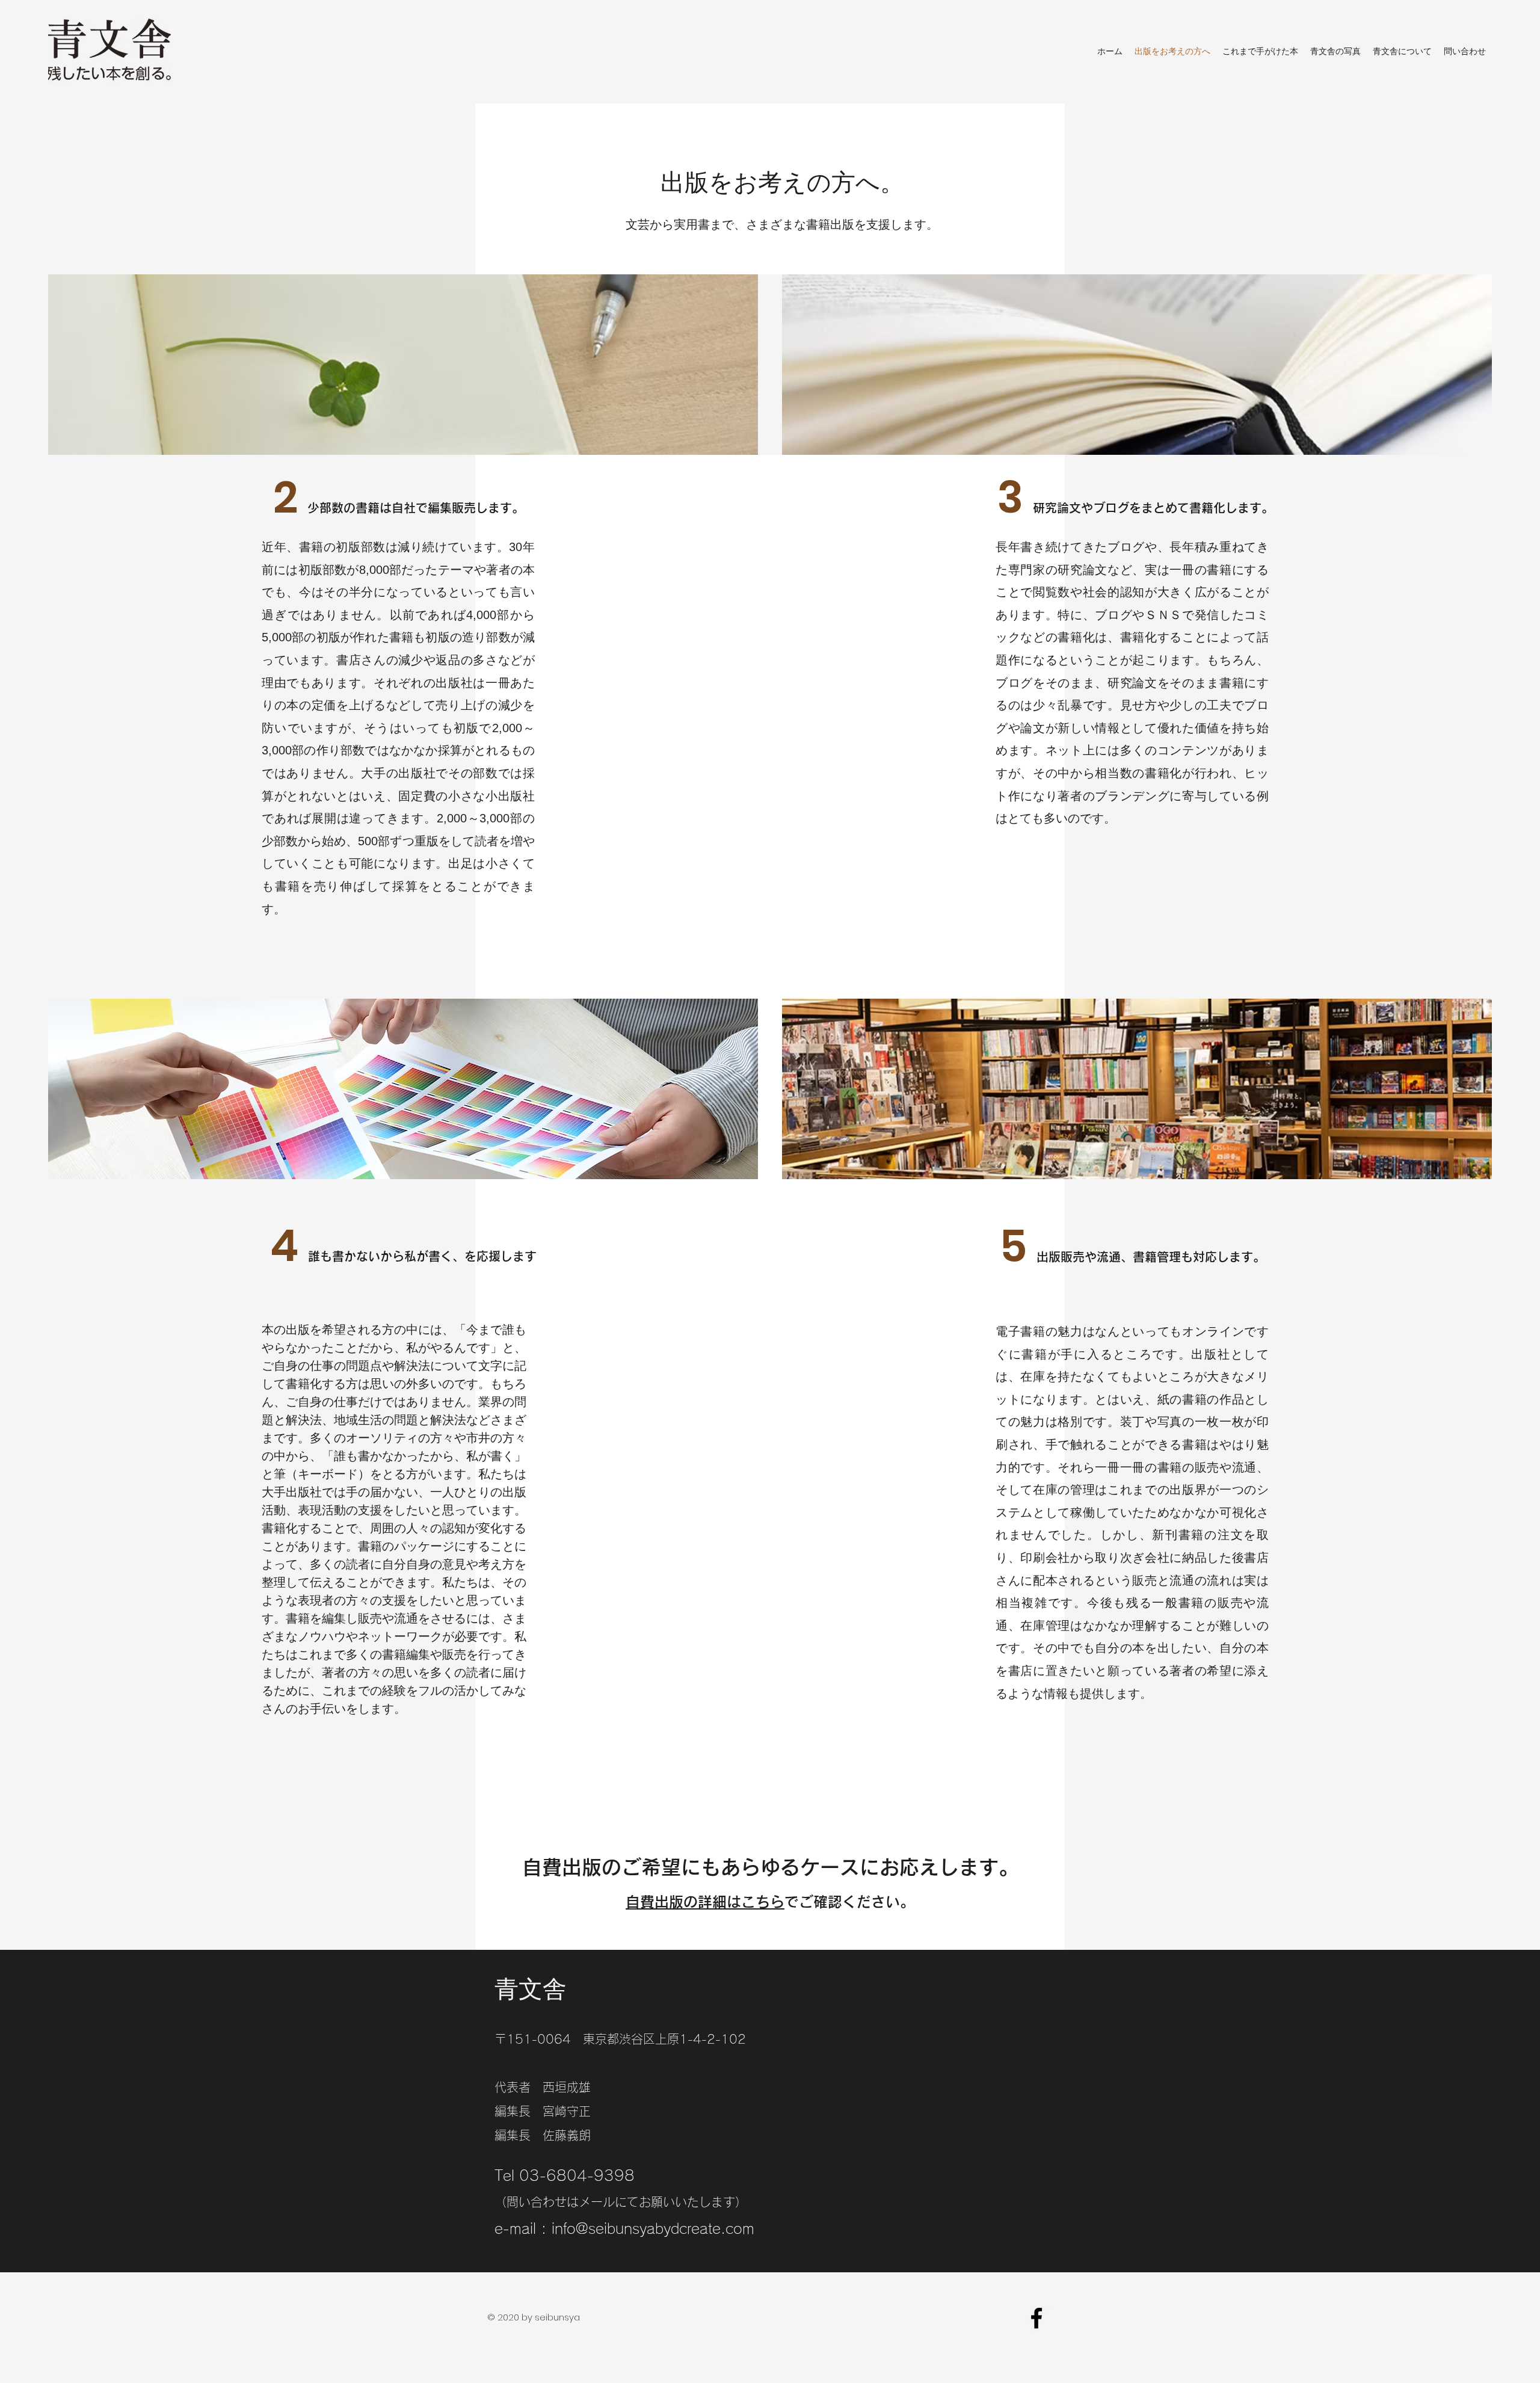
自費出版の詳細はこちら (705, 1902)
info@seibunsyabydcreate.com (653, 2228)
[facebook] (1036, 2318)
